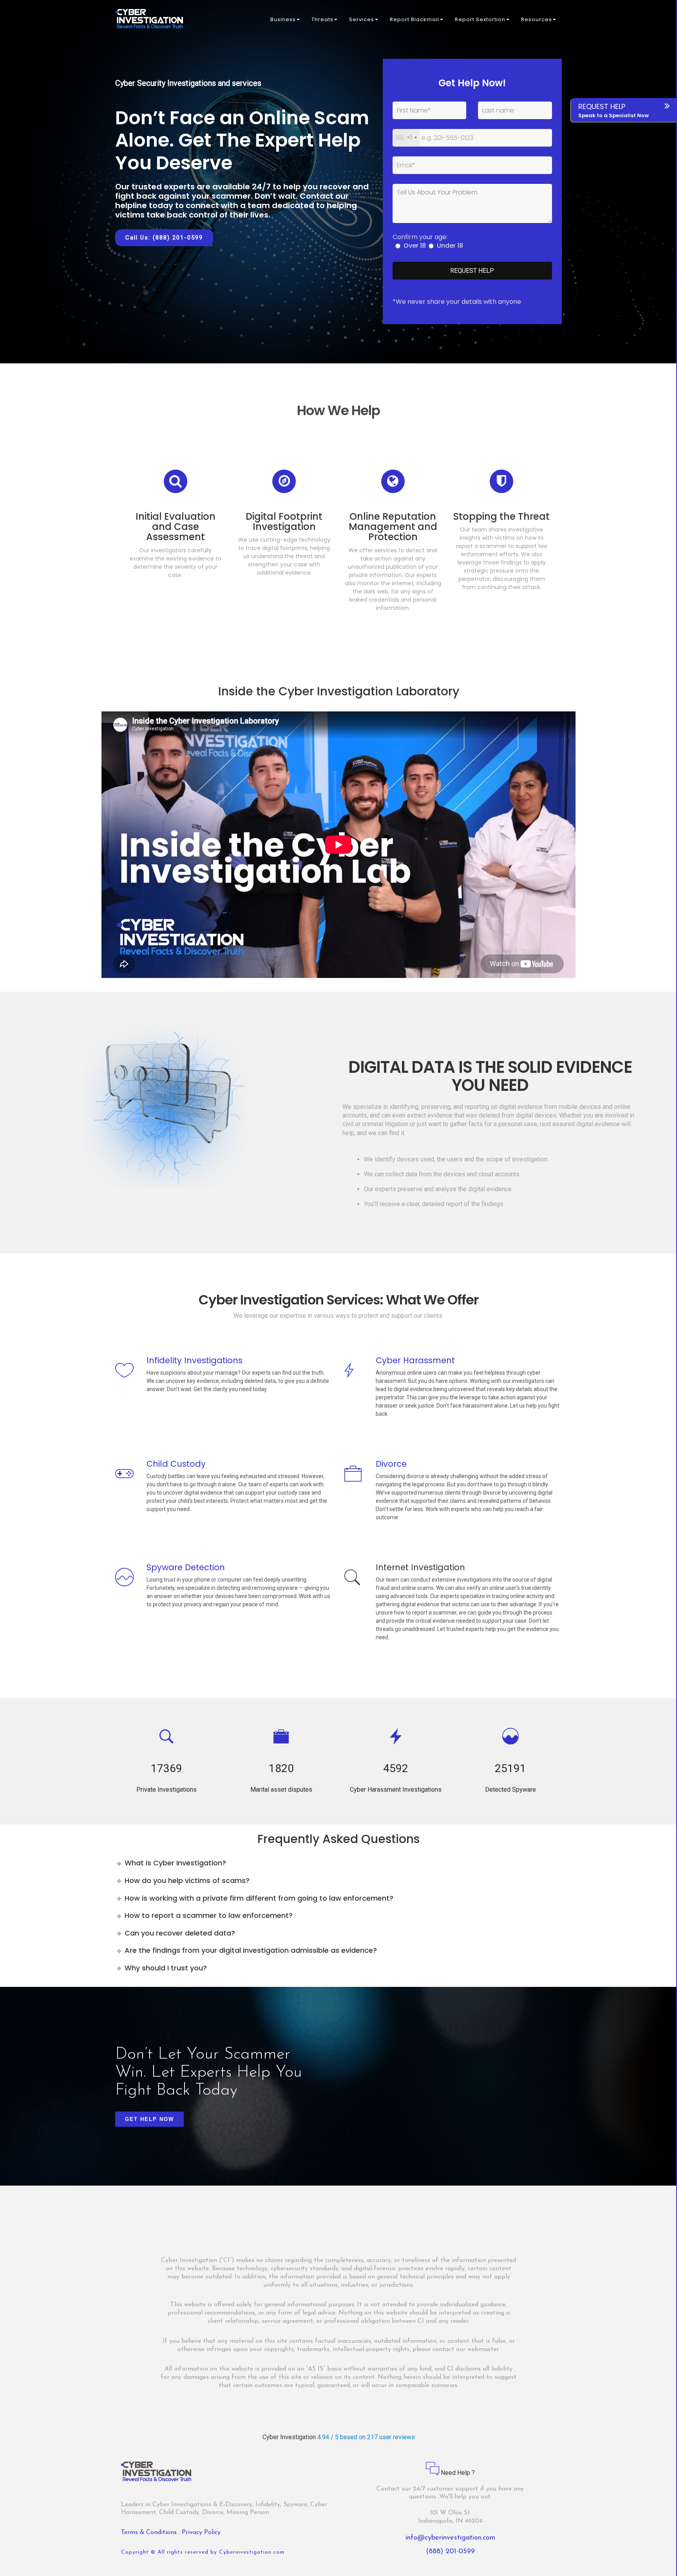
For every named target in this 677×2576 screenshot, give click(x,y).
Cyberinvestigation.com (252, 2552)
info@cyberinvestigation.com (450, 2538)
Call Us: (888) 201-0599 (164, 238)
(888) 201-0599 (450, 2552)
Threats (322, 19)
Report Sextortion (480, 19)
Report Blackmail (415, 19)
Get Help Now (149, 2119)
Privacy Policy (201, 2532)
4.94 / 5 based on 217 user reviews (366, 2437)
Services (362, 19)
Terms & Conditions (150, 2532)
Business (283, 19)
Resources (537, 19)
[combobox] (406, 138)
